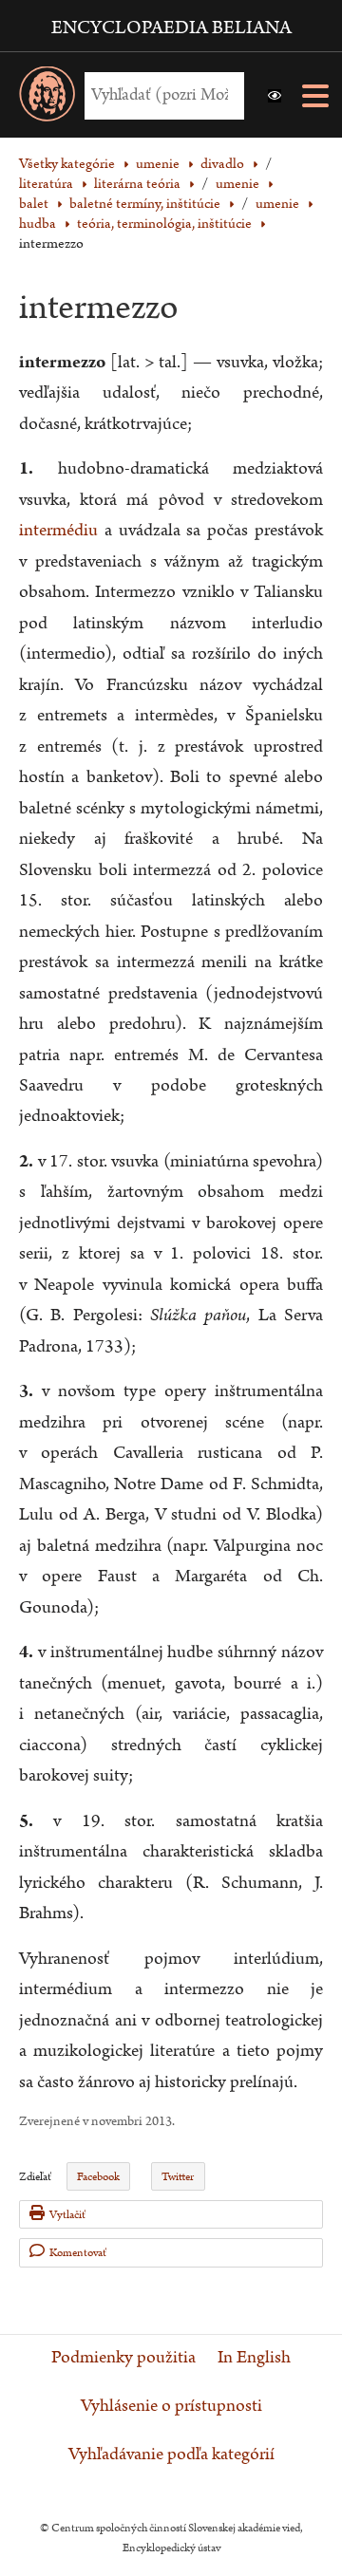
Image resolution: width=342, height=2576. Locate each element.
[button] (275, 96)
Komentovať (78, 2253)
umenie (237, 184)
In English (254, 2358)
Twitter (178, 2177)
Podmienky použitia (123, 2358)
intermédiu (58, 530)
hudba (38, 224)
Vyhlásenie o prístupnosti (171, 2406)
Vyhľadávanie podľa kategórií (171, 2455)
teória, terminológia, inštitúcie (164, 224)
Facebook (98, 2177)
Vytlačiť (67, 2215)
